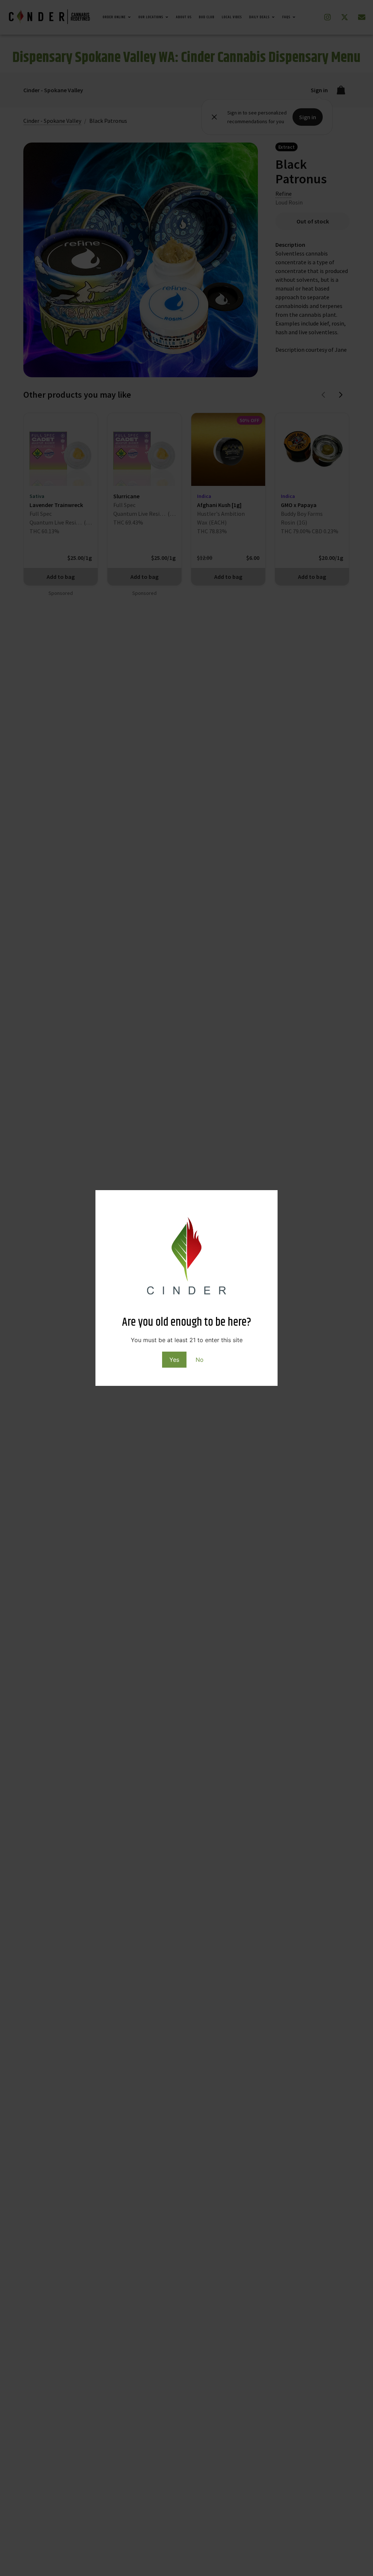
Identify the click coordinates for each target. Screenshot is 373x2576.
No (200, 1360)
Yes (174, 1360)
